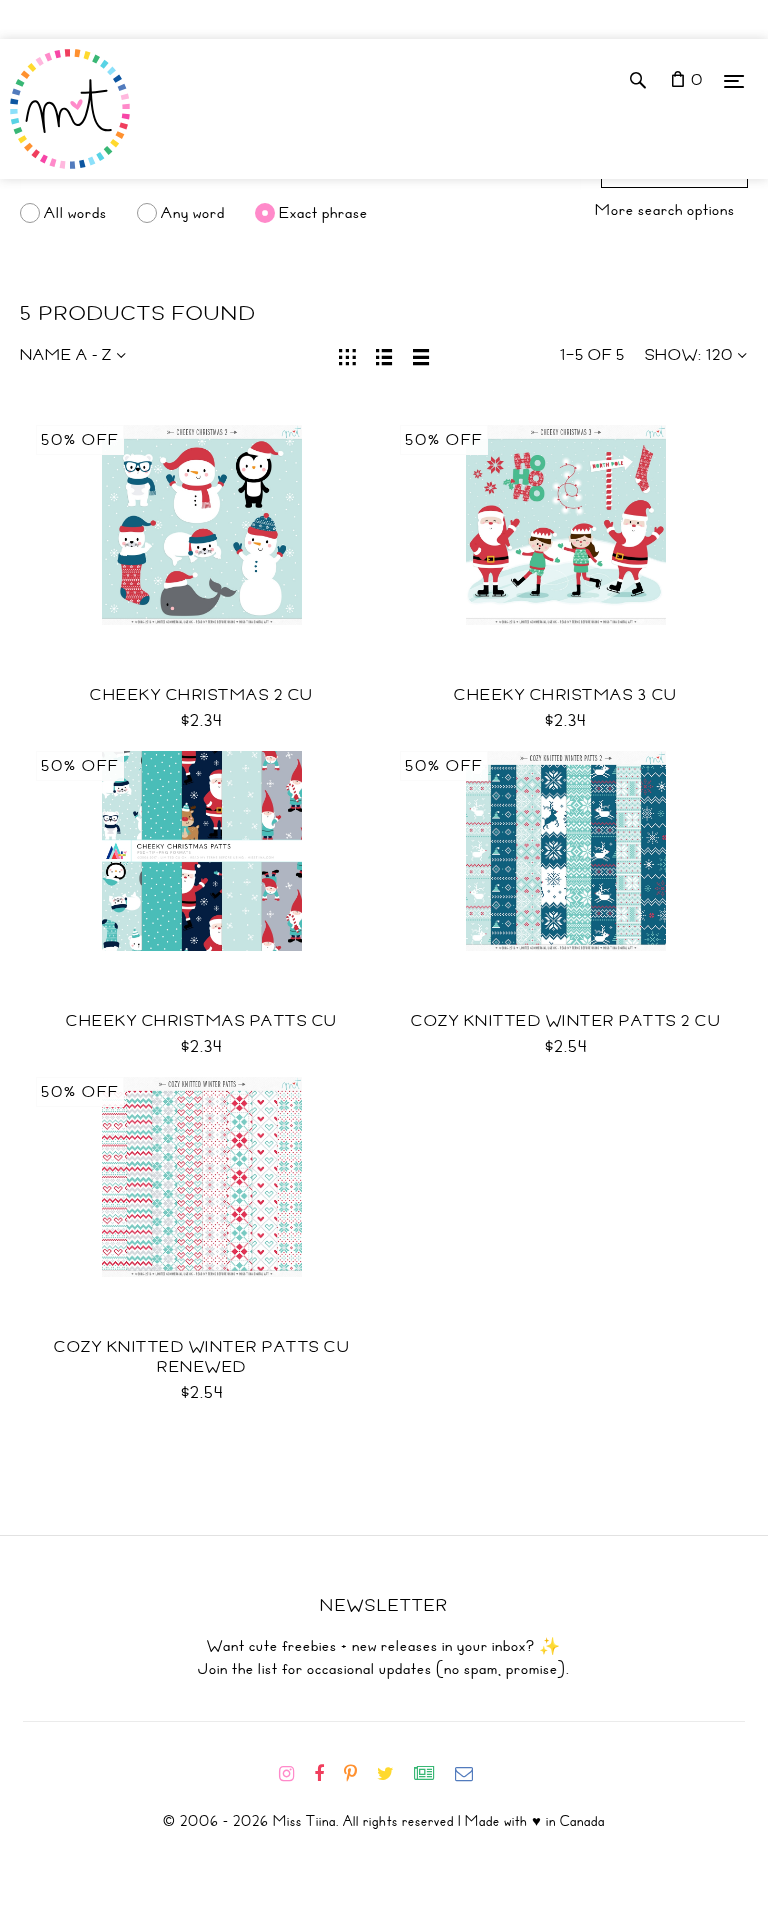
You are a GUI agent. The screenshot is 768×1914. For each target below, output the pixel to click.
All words (75, 213)
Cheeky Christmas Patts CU (202, 1021)
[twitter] (393, 1774)
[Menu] (734, 80)
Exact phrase (323, 213)
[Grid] (347, 355)
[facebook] (327, 1774)
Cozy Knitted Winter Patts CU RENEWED (202, 1357)
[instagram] (294, 1774)
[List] (384, 355)
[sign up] (432, 1774)
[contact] (472, 1774)
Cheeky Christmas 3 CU (566, 695)
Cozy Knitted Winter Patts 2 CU (566, 1021)
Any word (193, 213)
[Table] (421, 355)
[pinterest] (358, 1774)
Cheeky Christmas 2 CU (202, 695)
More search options (665, 210)
